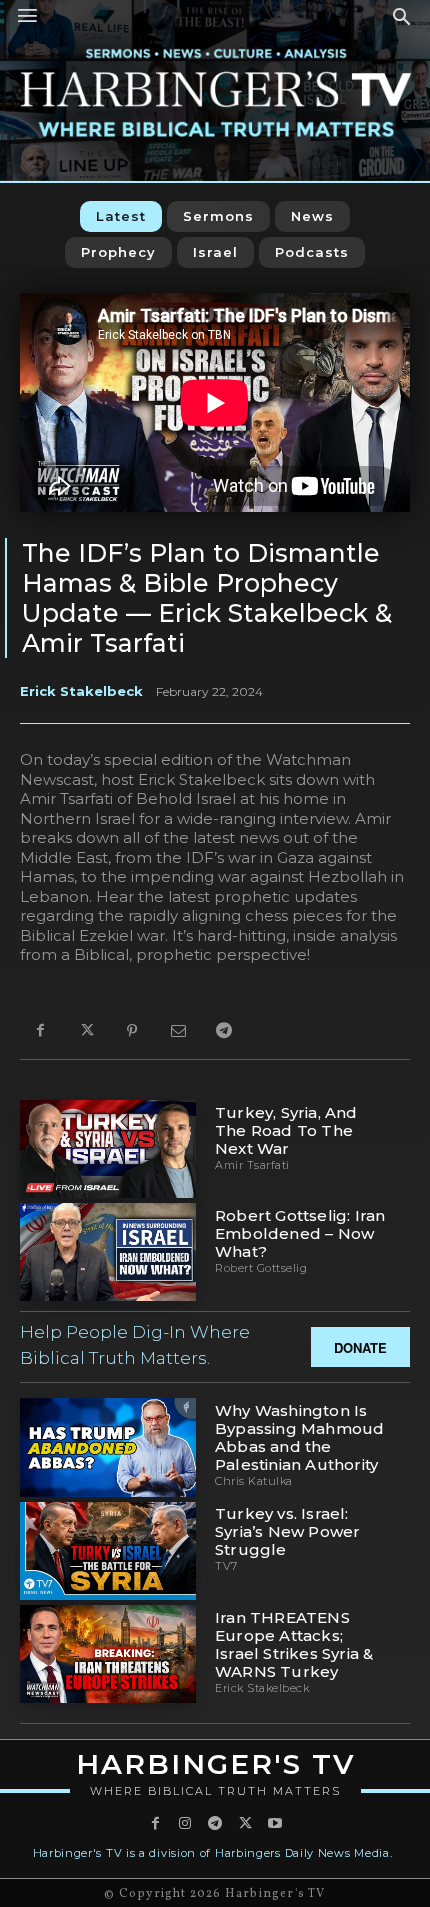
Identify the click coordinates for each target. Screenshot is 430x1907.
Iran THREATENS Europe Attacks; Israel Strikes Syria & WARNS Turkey (294, 1644)
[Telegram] (224, 1032)
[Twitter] (86, 1032)
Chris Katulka (254, 1481)
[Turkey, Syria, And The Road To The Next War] (108, 1149)
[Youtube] (275, 1824)
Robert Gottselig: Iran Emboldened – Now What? (300, 1233)
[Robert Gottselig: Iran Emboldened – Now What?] (108, 1252)
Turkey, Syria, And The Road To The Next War (286, 1130)
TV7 (226, 1566)
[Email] (178, 1032)
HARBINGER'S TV (215, 1764)
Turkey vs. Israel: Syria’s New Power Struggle (287, 1531)
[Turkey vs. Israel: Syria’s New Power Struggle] (108, 1551)
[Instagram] (185, 1824)
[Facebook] (40, 1032)
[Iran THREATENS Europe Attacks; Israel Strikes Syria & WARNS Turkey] (108, 1654)
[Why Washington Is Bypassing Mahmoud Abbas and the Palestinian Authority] (108, 1447)
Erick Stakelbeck (81, 691)
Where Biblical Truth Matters (215, 1791)
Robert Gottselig (261, 1268)
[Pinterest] (132, 1032)
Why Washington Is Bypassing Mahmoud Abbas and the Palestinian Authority (299, 1437)
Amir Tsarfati (252, 1165)
